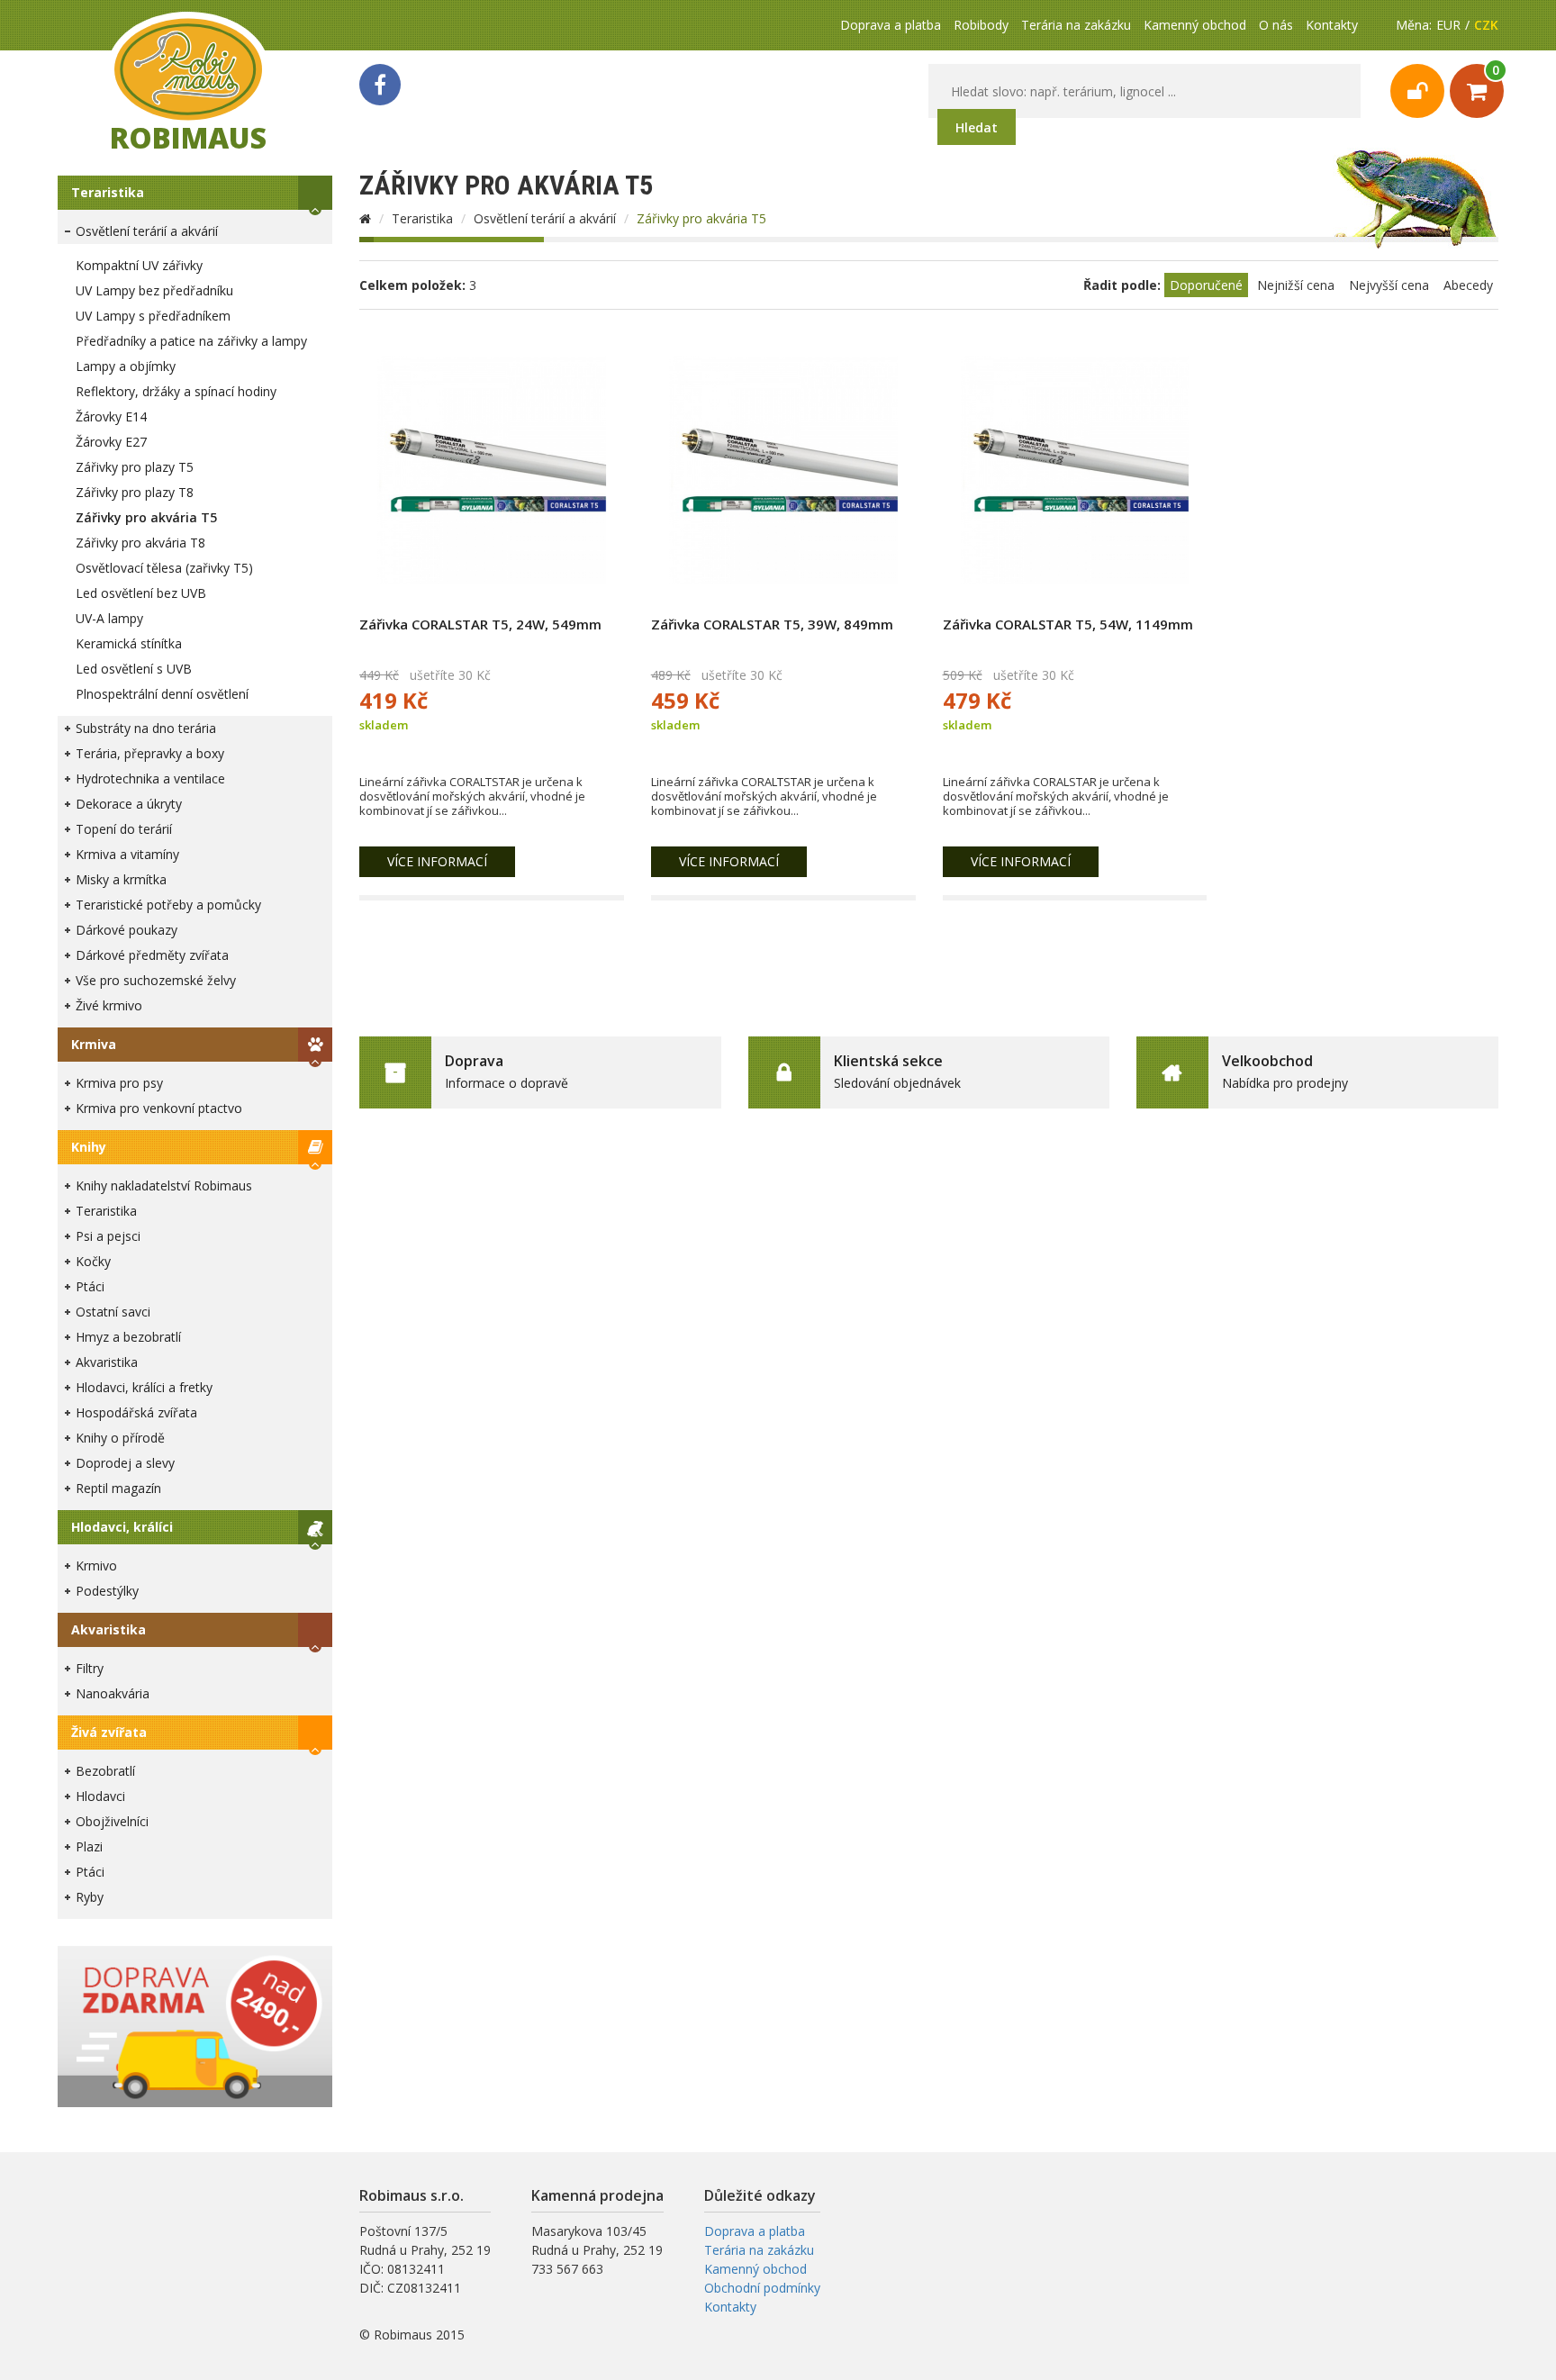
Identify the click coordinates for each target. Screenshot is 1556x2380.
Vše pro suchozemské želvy (156, 980)
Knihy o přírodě (120, 1438)
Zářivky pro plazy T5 (135, 467)
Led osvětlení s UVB (134, 669)
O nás (1276, 25)
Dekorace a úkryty (129, 804)
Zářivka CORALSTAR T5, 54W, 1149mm (1068, 624)
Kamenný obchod (1195, 25)
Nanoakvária (113, 1693)
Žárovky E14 (111, 416)
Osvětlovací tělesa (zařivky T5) (164, 568)
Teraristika (108, 192)
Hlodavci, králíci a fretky (144, 1387)
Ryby (90, 1897)
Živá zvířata (109, 1732)
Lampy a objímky (126, 366)
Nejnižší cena (1296, 285)
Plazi (89, 1846)
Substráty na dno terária (146, 728)
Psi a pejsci (108, 1236)
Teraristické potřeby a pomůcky (168, 905)
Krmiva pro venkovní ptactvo (159, 1108)
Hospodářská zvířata (136, 1412)
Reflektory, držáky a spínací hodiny (176, 391)
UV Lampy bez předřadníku (154, 290)
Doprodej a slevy (125, 1463)
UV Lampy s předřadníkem (153, 316)
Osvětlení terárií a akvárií (147, 231)
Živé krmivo (109, 1005)
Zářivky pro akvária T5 (146, 517)
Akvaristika (107, 1362)
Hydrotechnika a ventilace (150, 778)
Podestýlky (107, 1591)
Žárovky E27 (111, 442)
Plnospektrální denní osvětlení (162, 694)
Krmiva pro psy (119, 1083)
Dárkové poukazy (127, 930)
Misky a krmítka (121, 879)
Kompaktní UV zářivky (139, 265)
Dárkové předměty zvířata (152, 955)
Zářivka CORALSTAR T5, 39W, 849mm (772, 624)
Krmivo (96, 1566)
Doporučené (1206, 285)
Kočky (93, 1261)
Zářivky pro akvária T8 (140, 543)
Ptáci (90, 1286)
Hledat (977, 127)
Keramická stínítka (129, 643)
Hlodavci (100, 1796)
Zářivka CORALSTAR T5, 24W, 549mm (480, 624)
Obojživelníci (112, 1821)
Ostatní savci (113, 1312)
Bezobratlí (105, 1771)
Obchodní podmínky (762, 2288)
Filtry (90, 1668)
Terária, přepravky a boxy (150, 753)
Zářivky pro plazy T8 (135, 492)
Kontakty (1332, 25)
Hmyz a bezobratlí (128, 1337)
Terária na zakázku (1076, 25)
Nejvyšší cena (1389, 285)
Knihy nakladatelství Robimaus (164, 1185)
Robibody (981, 25)
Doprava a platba (891, 25)
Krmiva (94, 1044)
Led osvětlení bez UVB (141, 593)
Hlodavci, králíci (122, 1527)
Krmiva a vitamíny (127, 854)
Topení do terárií (124, 829)
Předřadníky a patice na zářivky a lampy (191, 341)
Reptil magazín (118, 1488)
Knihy (89, 1147)
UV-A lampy (109, 618)
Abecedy (1468, 285)
